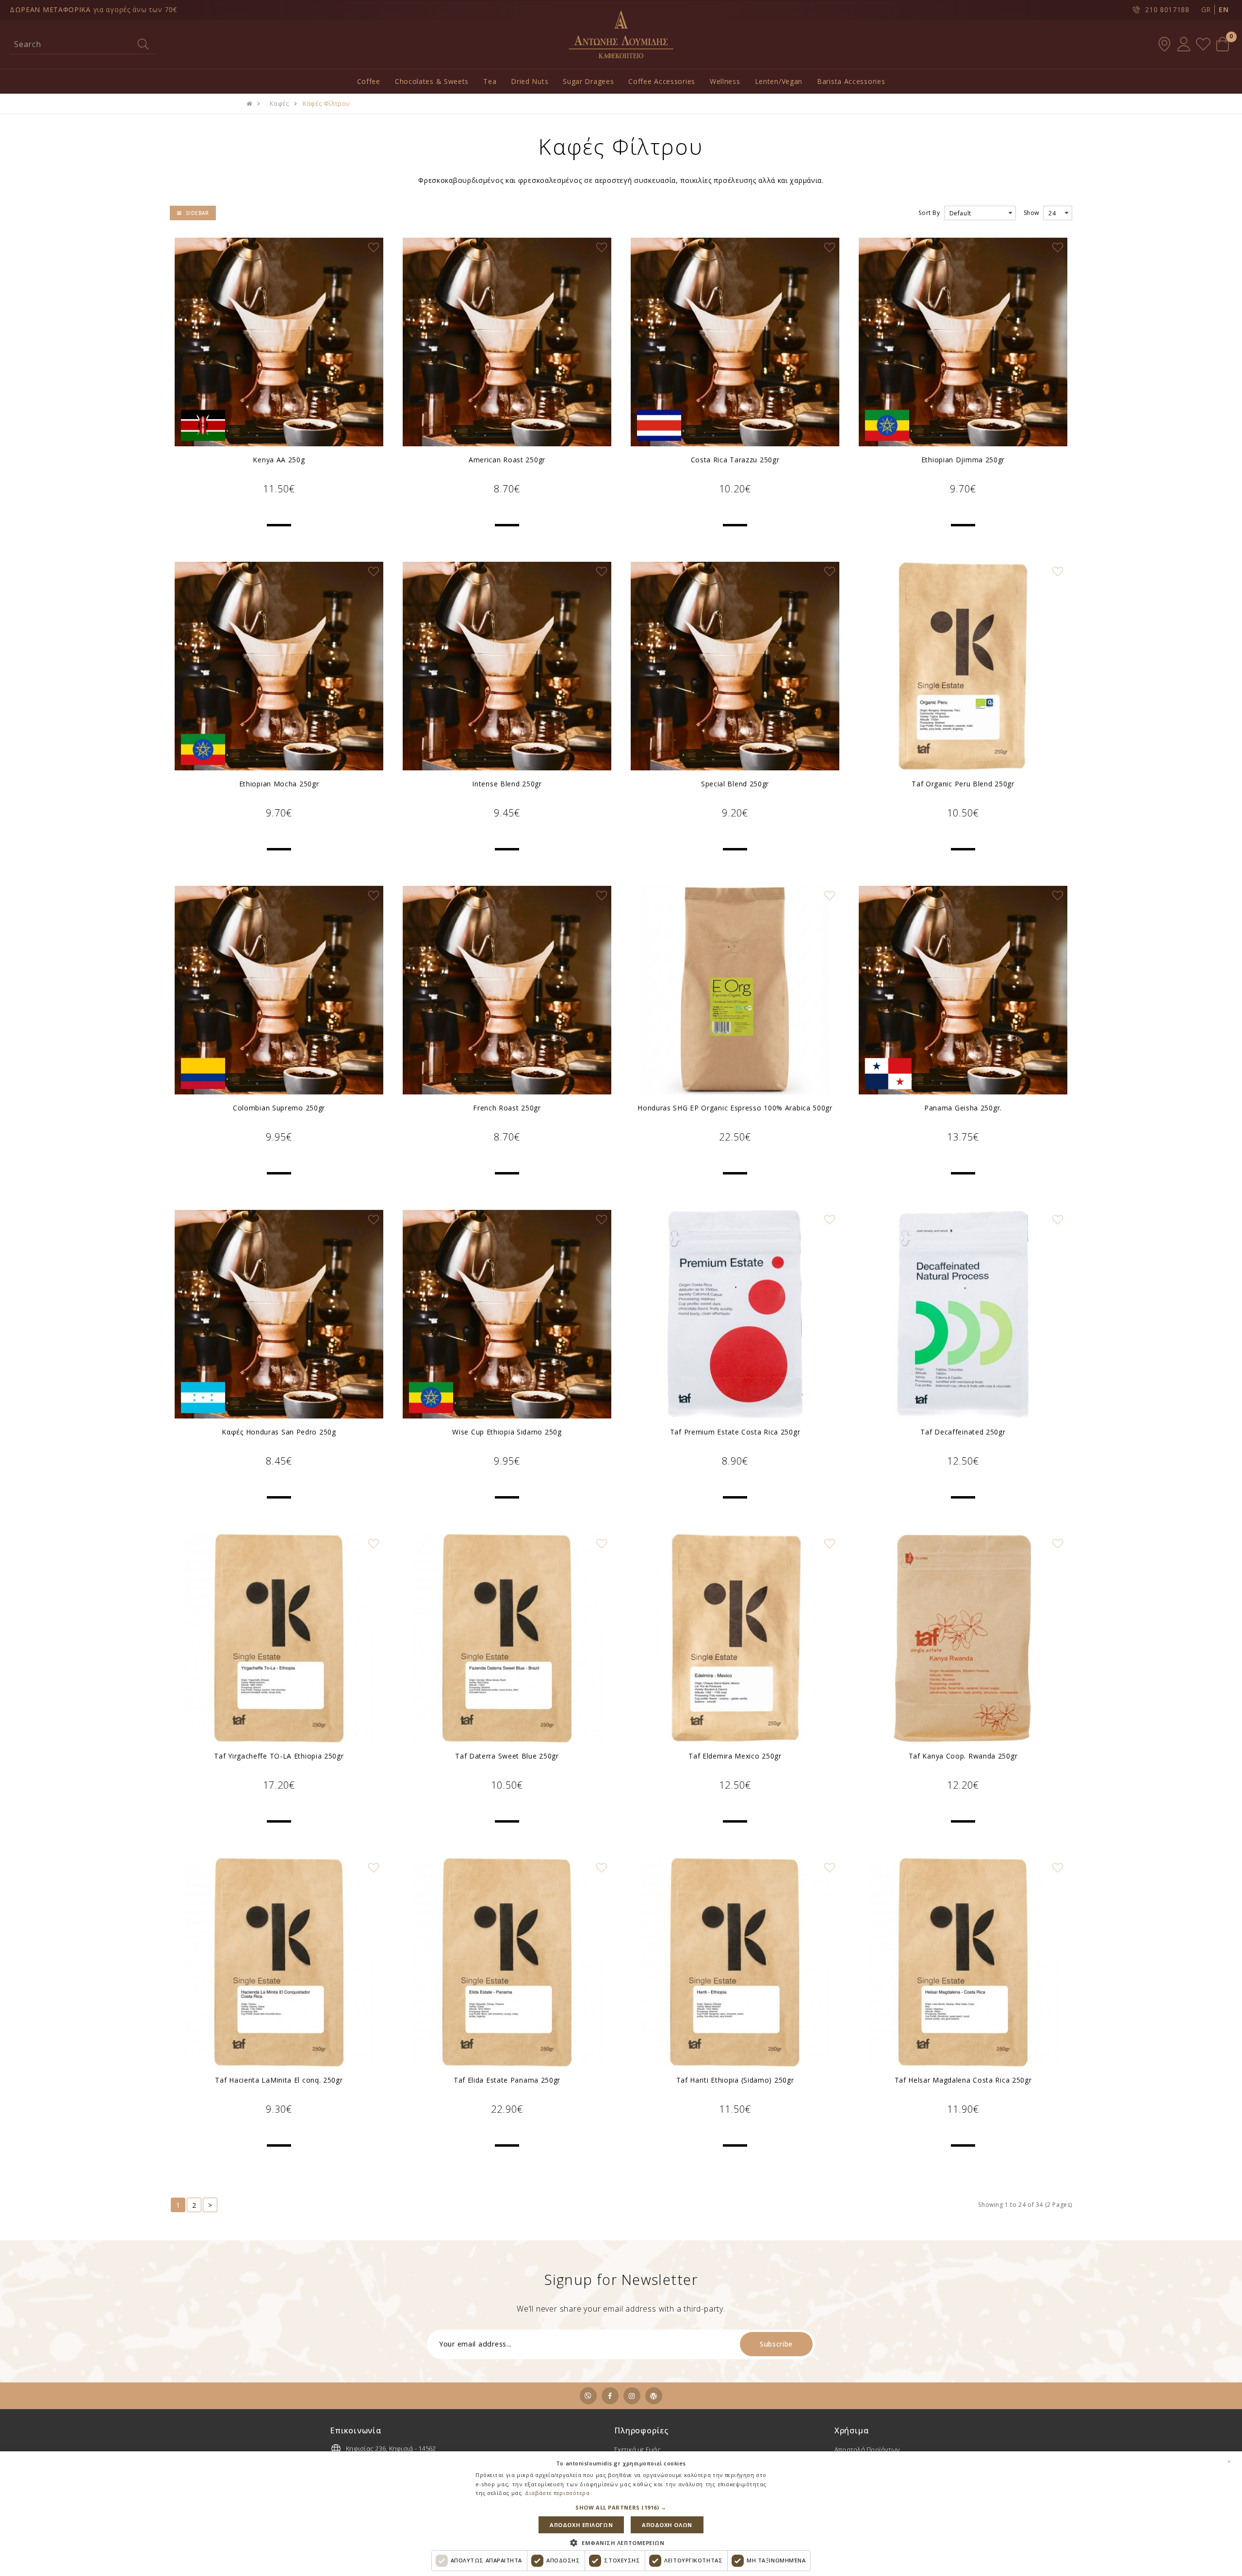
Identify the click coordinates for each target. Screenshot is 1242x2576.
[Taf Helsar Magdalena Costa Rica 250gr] (963, 1962)
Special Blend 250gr (735, 784)
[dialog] (621, 2514)
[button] (621, 2508)
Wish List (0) (1203, 44)
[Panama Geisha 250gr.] (963, 990)
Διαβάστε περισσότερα (557, 2493)
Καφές (279, 104)
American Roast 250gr (507, 460)
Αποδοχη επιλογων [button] (581, 2525)
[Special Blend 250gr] (735, 666)
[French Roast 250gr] (507, 990)
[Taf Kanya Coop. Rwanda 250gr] (963, 1638)
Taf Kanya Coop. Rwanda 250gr (963, 1756)
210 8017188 (1167, 9)
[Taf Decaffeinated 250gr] (963, 1314)
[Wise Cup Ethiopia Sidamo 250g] (507, 1314)
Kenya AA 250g (279, 460)
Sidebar (197, 213)
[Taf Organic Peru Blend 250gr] (963, 666)
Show (1031, 213)
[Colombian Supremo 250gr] (279, 990)
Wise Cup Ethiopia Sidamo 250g (507, 1432)
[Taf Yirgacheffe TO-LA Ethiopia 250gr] (279, 1638)
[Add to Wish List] (374, 247)
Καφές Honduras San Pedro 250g (279, 1432)
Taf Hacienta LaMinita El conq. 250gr (279, 2080)
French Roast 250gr (507, 1108)
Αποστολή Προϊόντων (867, 2449)
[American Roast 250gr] (507, 342)
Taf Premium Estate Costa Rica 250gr (735, 1432)
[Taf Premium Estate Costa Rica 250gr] (735, 1314)
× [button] (1229, 2462)
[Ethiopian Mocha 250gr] (279, 666)
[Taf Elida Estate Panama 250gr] (507, 1962)
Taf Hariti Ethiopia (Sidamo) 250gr (735, 2080)
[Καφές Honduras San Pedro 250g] (279, 1314)
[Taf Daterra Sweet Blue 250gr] (507, 1638)
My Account (1184, 44)
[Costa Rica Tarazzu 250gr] (735, 342)
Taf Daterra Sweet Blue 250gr (507, 1756)
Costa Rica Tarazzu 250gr (735, 460)
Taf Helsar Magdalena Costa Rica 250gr (963, 2080)
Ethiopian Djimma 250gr (963, 460)
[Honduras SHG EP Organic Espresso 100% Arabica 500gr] (735, 990)
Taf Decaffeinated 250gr (963, 1432)
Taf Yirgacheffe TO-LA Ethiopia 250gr (279, 1756)
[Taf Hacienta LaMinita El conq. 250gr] (279, 1962)
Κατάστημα (1164, 44)
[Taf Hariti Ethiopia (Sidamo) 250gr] (735, 1962)
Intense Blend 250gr (507, 784)
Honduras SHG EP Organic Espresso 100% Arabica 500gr (735, 1108)
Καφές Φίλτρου (327, 104)
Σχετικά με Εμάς (637, 2449)
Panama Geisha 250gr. (963, 1108)
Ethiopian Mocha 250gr (279, 784)
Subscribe (776, 2344)
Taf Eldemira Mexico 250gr (735, 1756)
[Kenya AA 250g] (279, 342)
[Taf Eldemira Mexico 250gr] (735, 1638)
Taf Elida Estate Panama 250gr (507, 2080)
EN (1224, 9)
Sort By (929, 213)
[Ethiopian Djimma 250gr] (963, 342)
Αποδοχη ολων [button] (667, 2525)
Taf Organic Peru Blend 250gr (963, 784)
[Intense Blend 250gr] (507, 666)
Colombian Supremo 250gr (279, 1108)
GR (1206, 9)
